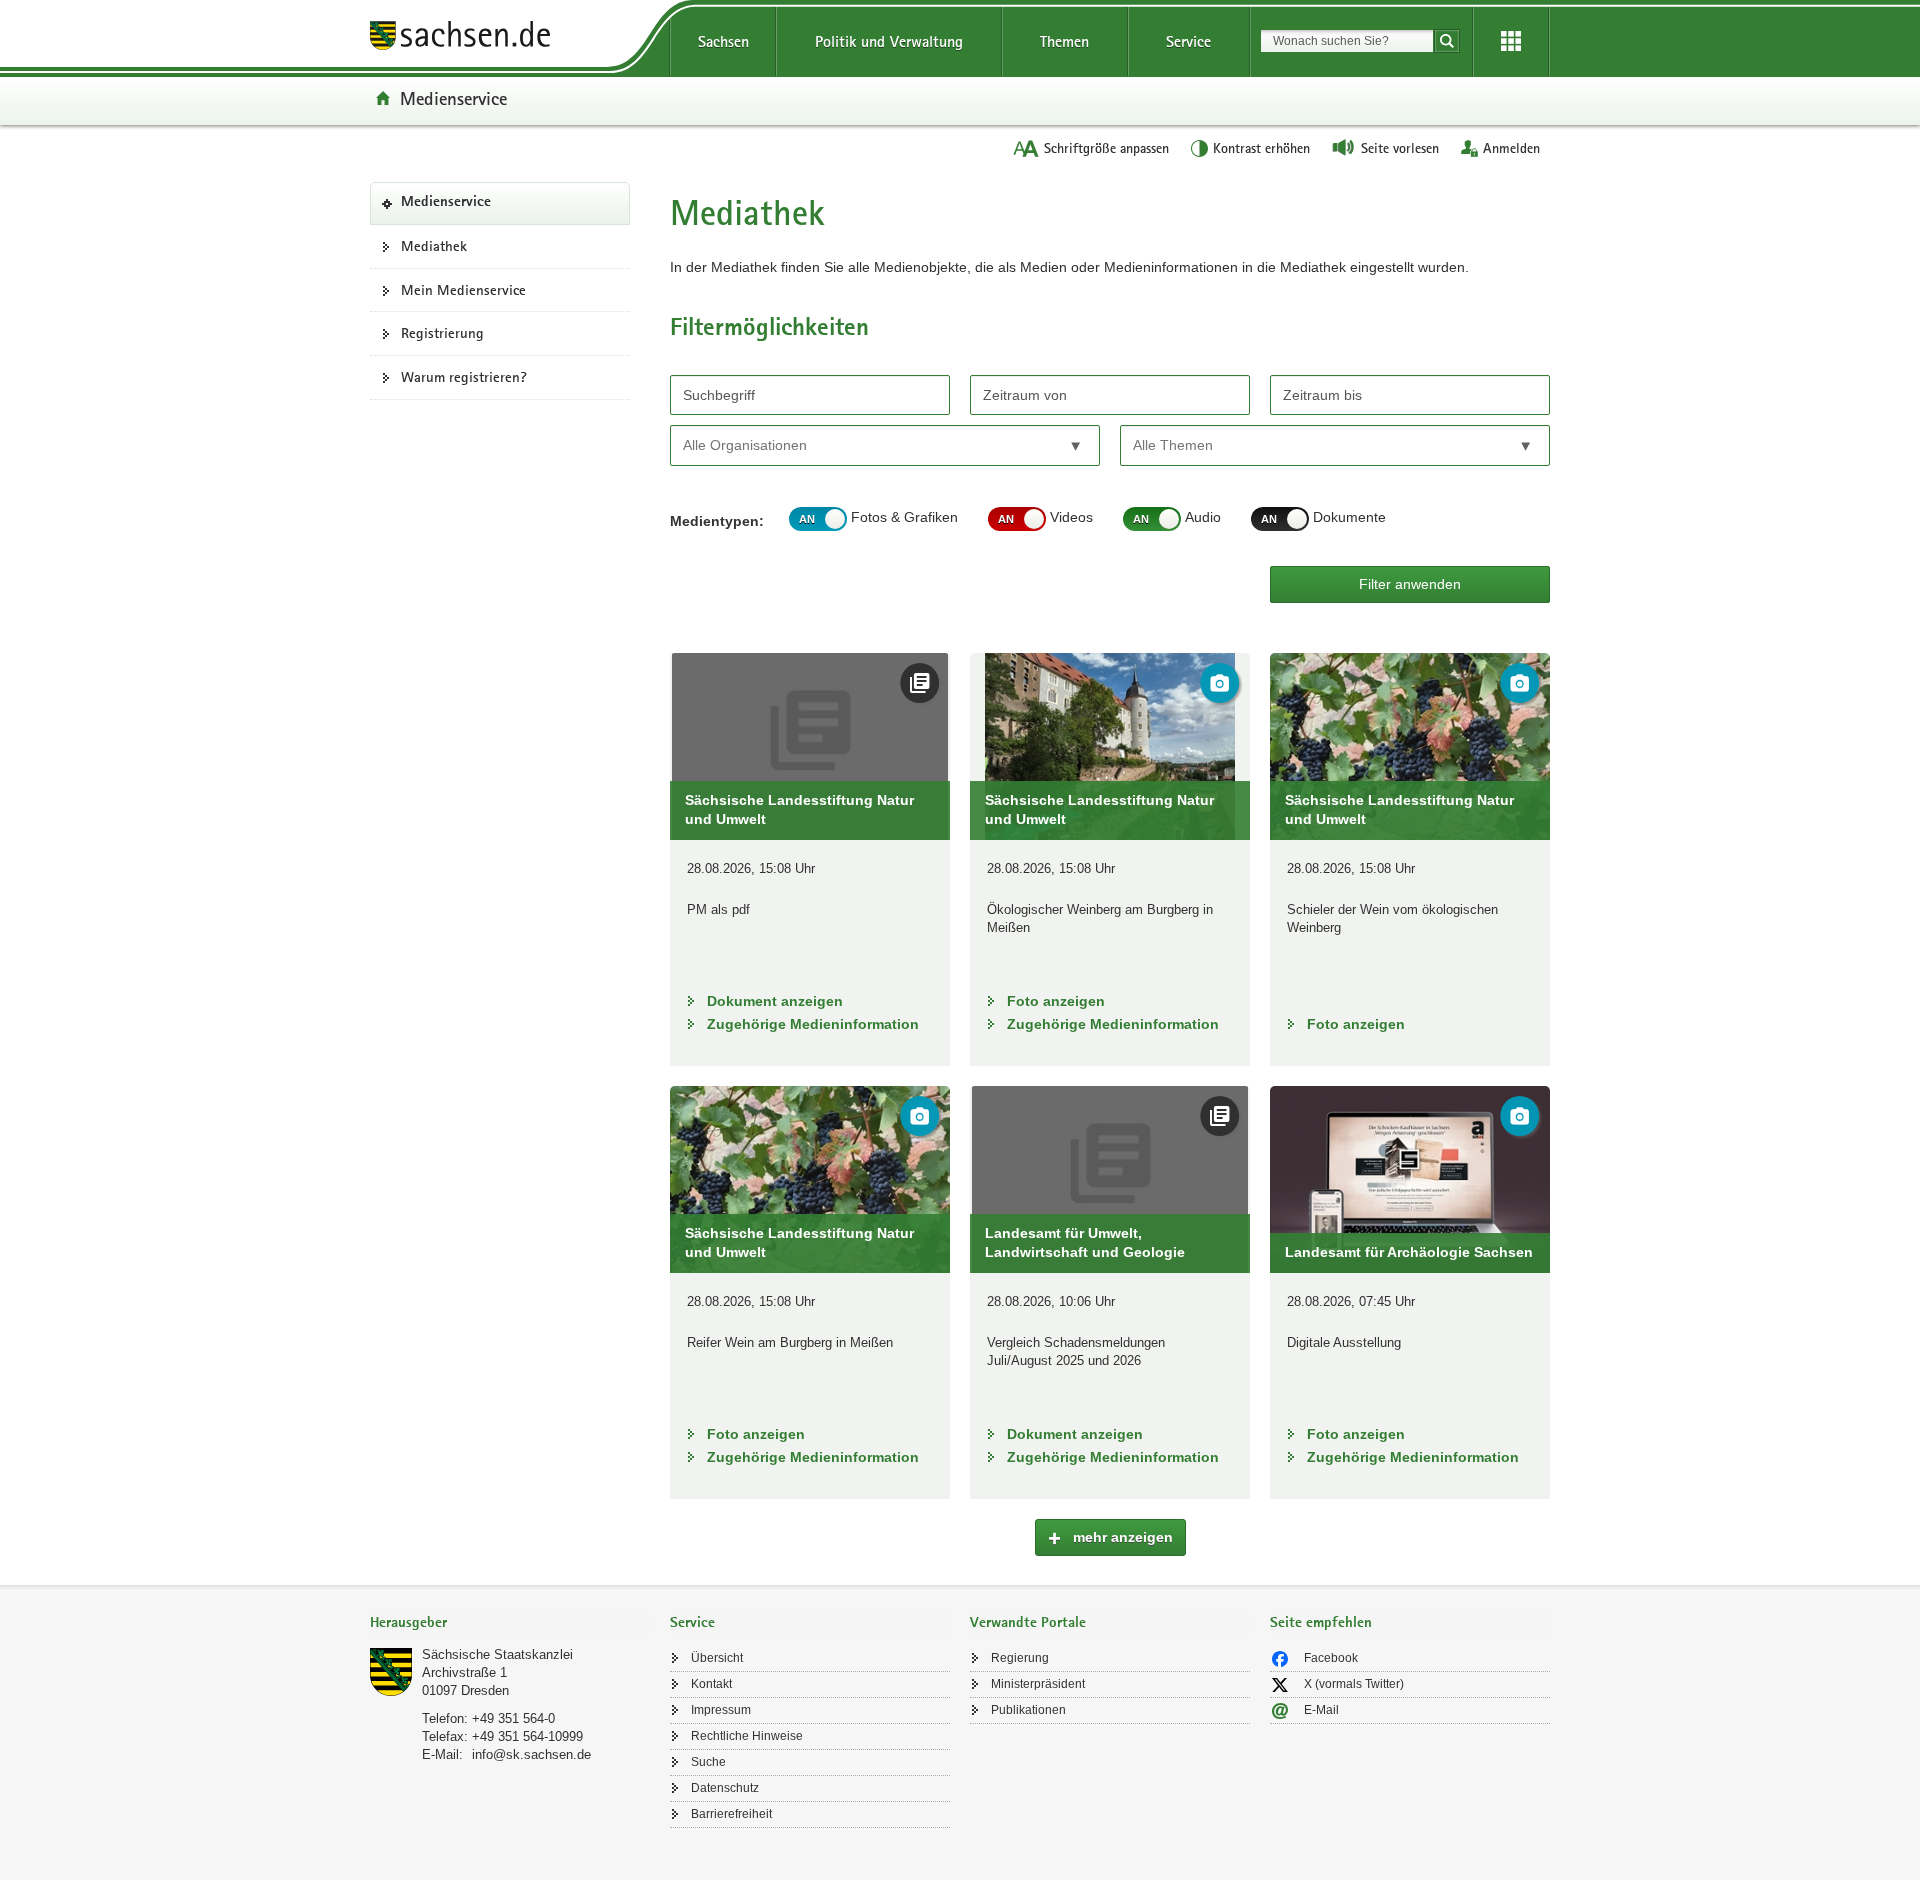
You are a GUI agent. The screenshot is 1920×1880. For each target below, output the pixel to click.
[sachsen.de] (510, 38)
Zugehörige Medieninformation (813, 1024)
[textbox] (773, 444)
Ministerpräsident (1038, 1684)
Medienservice (453, 98)
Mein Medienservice (463, 290)
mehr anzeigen (1121, 1537)
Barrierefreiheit (731, 1814)
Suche (708, 1762)
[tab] (510, 1624)
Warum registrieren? (464, 377)
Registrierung (442, 333)
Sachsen (723, 41)
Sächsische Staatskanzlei (497, 1654)
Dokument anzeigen (775, 1001)
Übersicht (717, 1658)
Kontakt (711, 1684)
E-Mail (1321, 1710)
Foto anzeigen (1056, 1001)
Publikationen (1028, 1710)
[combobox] (1347, 41)
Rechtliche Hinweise (747, 1736)
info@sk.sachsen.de (531, 1754)
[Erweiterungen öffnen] (1511, 42)
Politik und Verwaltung (889, 41)
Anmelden (1511, 148)
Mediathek (434, 246)
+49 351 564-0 (513, 1718)
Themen (1064, 41)
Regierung (1020, 1658)
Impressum (721, 1710)
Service (1188, 41)
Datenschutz (725, 1788)
